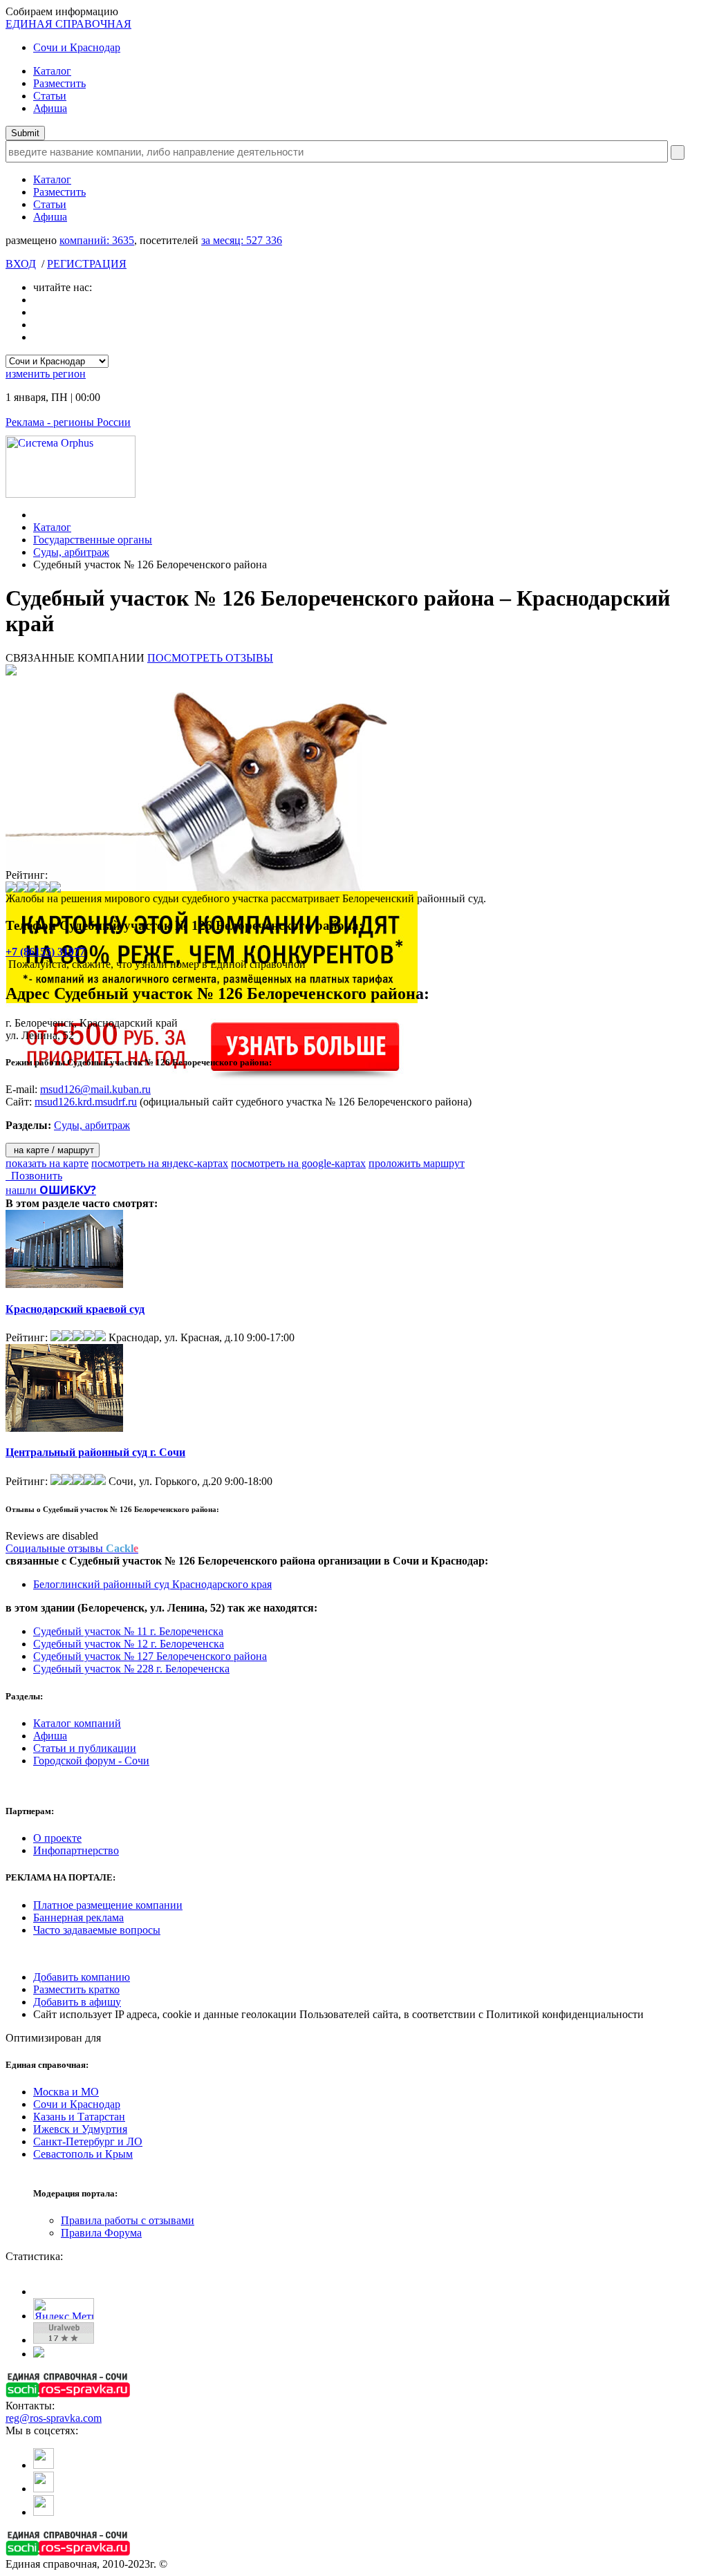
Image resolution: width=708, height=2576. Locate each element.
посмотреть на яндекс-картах (160, 1163)
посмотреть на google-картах (298, 1163)
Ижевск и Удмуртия (80, 2129)
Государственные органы (93, 540)
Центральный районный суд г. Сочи (95, 1452)
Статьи (50, 96)
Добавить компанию (82, 1977)
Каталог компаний (77, 1723)
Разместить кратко (76, 1989)
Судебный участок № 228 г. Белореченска (131, 1669)
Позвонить (34, 1176)
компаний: (97, 240)
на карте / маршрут (53, 1150)
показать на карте (47, 1163)
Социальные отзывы (72, 1548)
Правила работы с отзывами (128, 2220)
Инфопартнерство (76, 1850)
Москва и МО (66, 2092)
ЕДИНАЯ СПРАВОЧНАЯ (68, 24)
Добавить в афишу (77, 2002)
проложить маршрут (417, 1163)
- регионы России (68, 422)
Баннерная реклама (78, 1917)
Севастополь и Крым (83, 2154)
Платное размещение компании (108, 1905)
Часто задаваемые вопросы (97, 1930)
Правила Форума (101, 2233)
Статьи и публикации (85, 1748)
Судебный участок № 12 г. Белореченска (129, 1644)
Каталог (52, 71)
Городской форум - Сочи (91, 1761)
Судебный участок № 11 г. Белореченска (128, 1631)
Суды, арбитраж (71, 552)
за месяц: (242, 240)
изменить (46, 374)
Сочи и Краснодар (77, 47)
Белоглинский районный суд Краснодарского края (152, 1584)
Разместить (59, 83)
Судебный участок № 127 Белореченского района (150, 1656)
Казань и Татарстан (79, 2117)
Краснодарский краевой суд (75, 1309)
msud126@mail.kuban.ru (95, 1089)
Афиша (50, 108)
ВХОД (21, 264)
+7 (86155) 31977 (45, 952)
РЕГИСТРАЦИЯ (87, 264)
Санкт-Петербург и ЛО (88, 2141)
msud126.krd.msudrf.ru (86, 1102)
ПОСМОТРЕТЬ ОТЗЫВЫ (210, 658)
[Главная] (37, 515)
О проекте (57, 1838)
